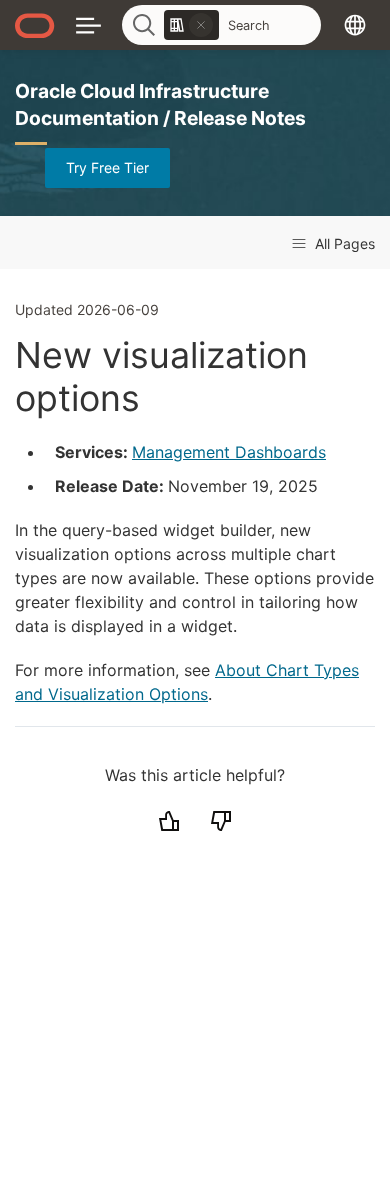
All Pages (343, 243)
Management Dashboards (229, 452)
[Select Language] (355, 24)
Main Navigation (88, 24)
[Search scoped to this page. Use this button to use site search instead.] (201, 25)
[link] (191, 25)
